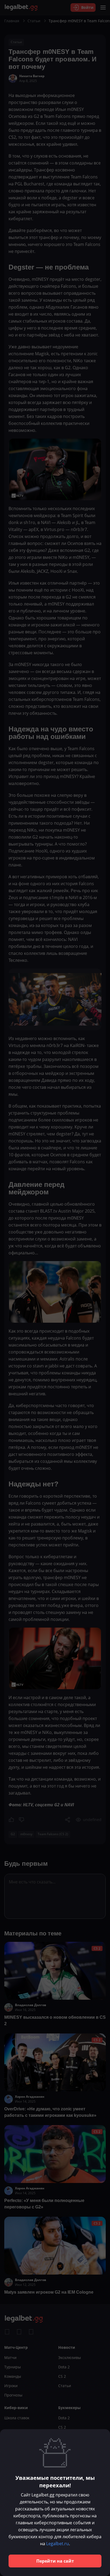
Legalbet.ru (58, 2544)
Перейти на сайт (55, 2561)
